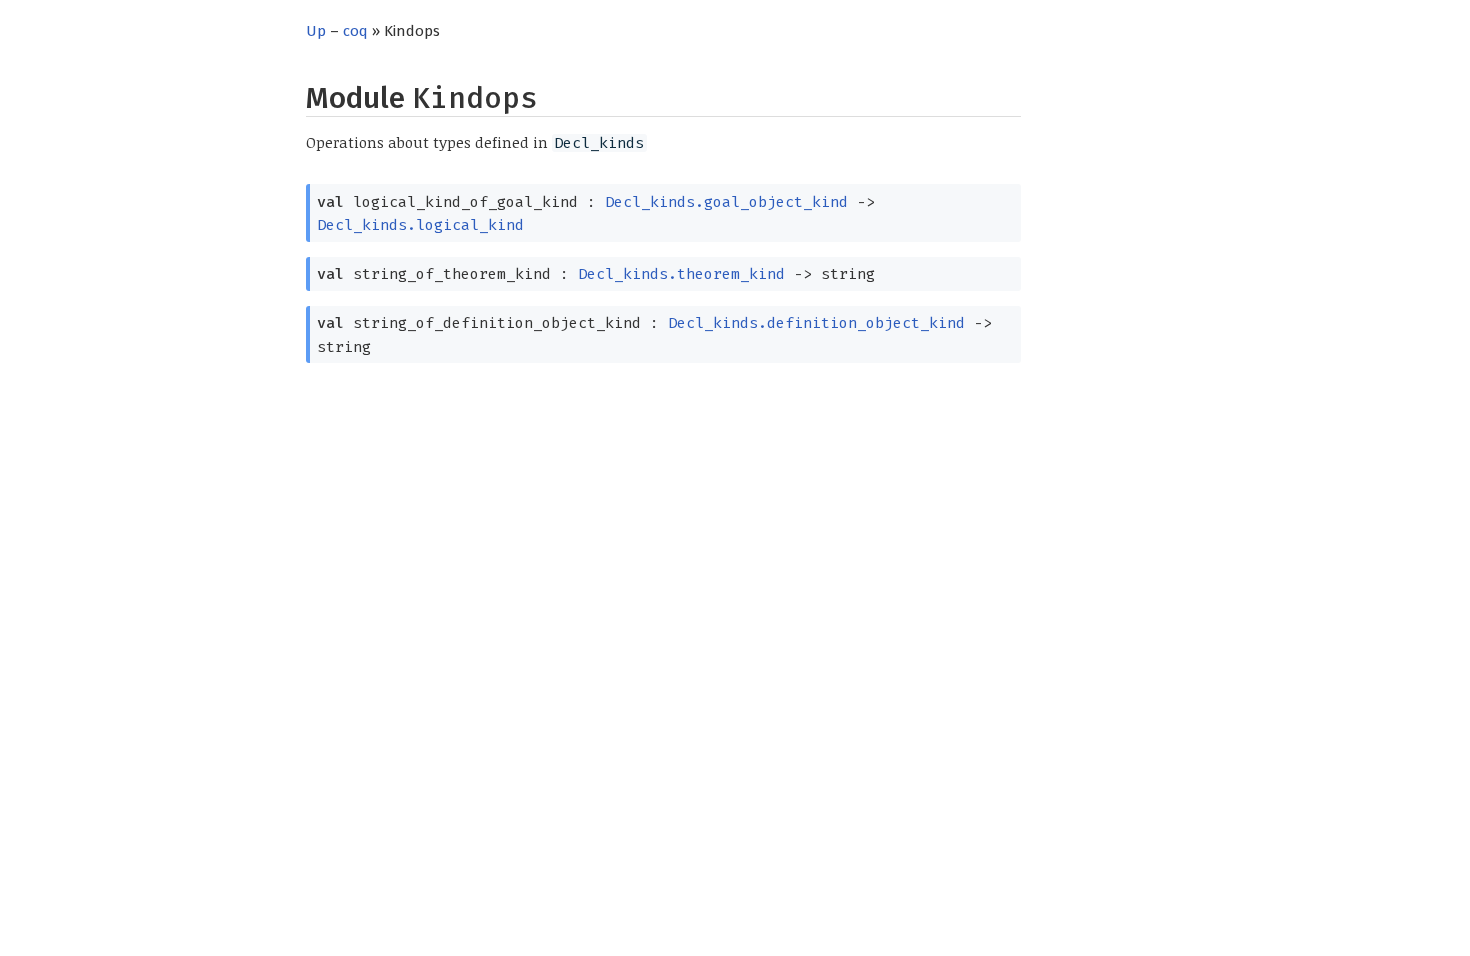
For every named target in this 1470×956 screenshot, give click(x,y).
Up (316, 31)
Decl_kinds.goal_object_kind (726, 202)
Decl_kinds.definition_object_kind (816, 323)
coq (355, 31)
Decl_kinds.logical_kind (420, 225)
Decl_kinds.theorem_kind (681, 274)
